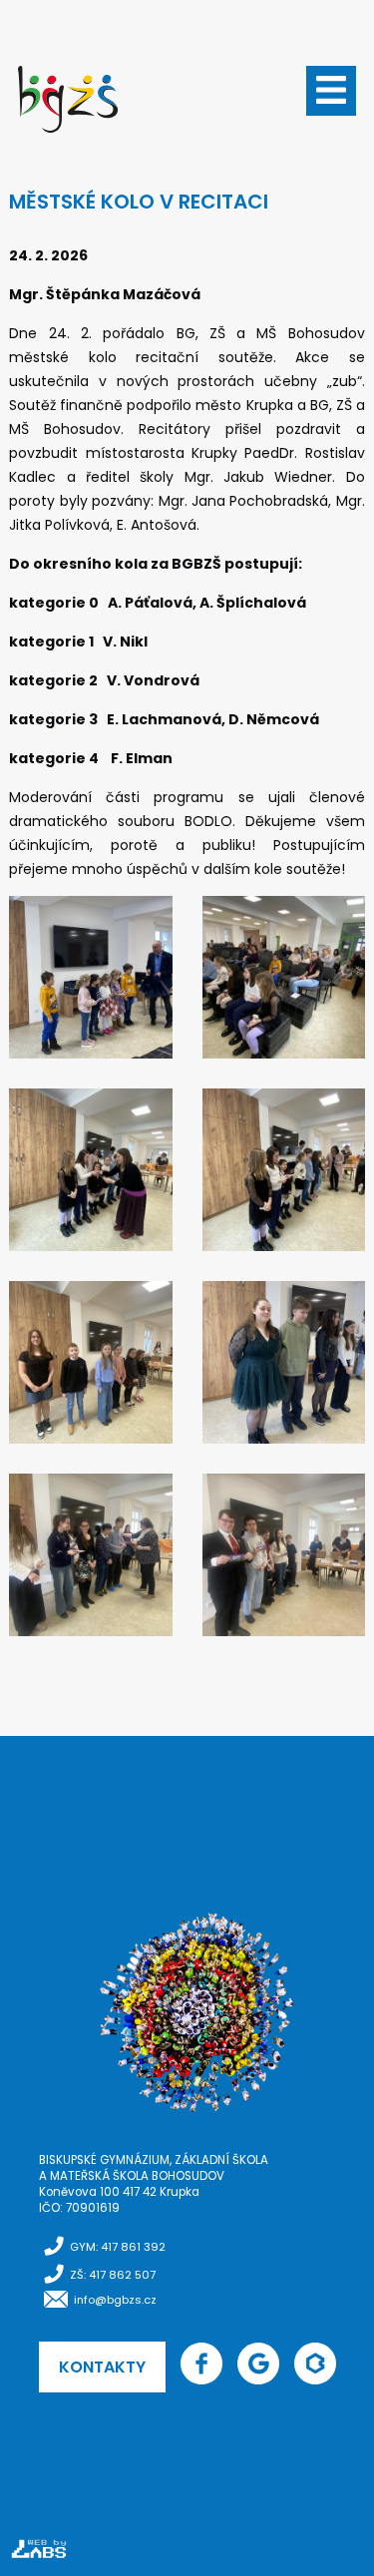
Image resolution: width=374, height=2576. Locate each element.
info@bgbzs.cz (115, 2300)
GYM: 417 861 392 (118, 2247)
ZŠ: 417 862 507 (113, 2275)
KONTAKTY (102, 2367)
